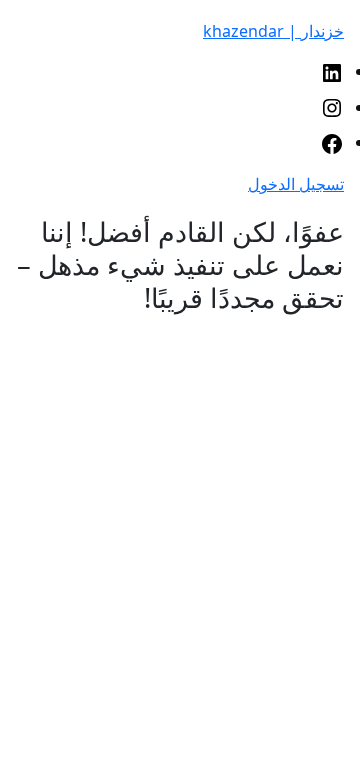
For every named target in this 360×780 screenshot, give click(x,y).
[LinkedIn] (332, 71)
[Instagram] (332, 107)
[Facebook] (332, 142)
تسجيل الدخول (296, 184)
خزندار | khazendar (273, 31)
